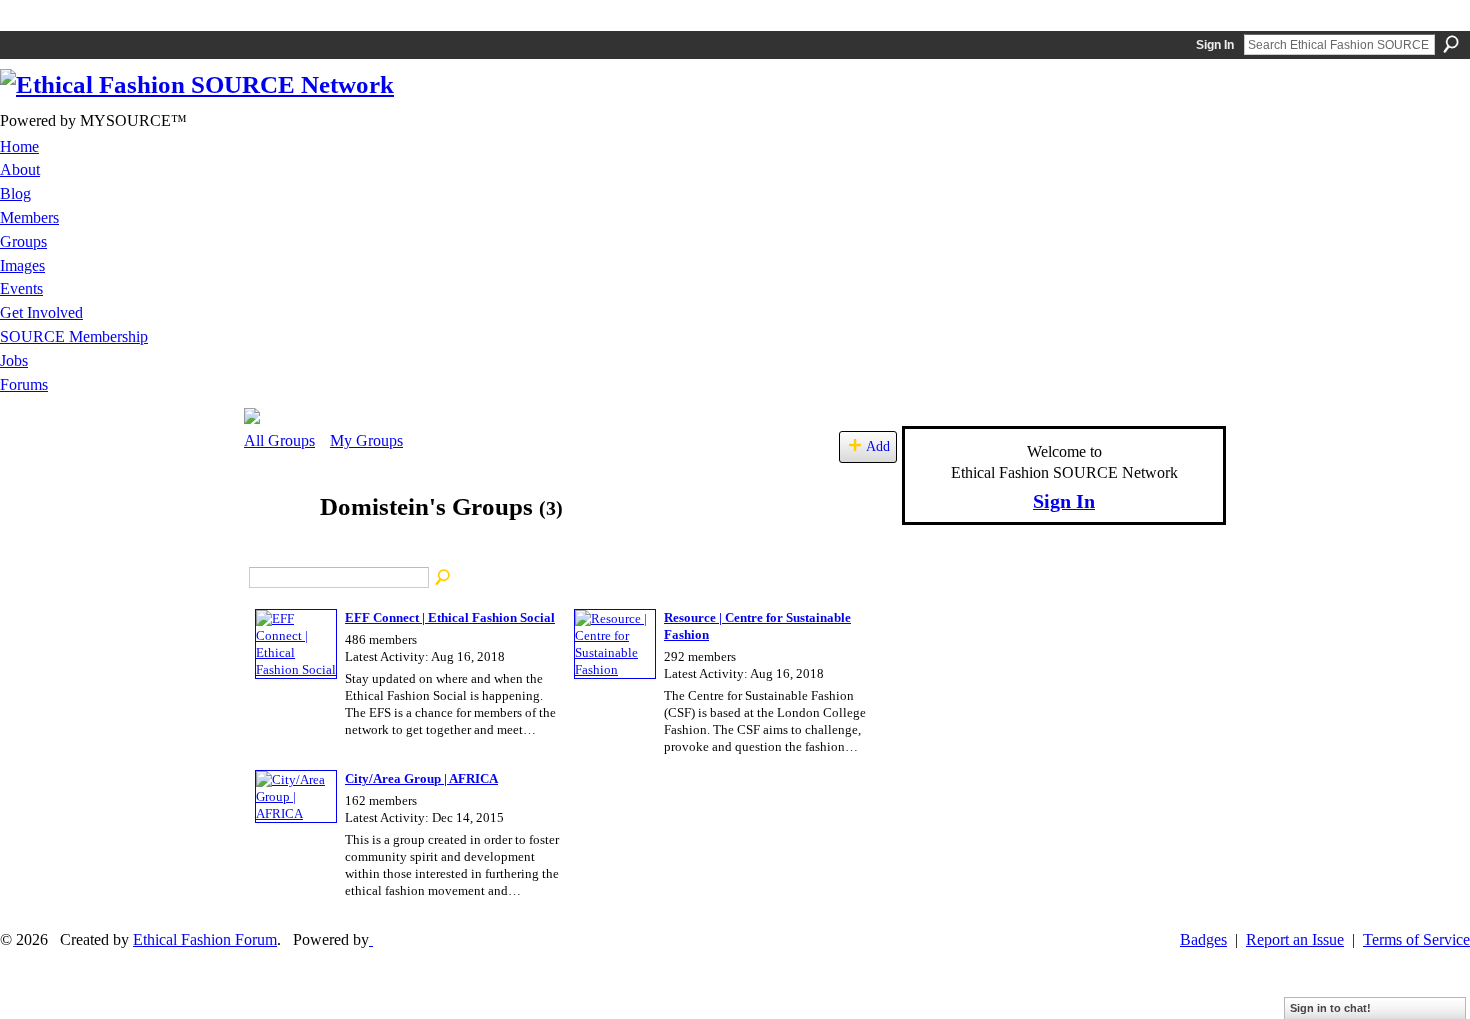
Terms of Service (1416, 939)
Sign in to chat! (1330, 1008)
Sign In (1215, 45)
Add (878, 446)
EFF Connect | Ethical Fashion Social (450, 617)
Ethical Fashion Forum (205, 939)
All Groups (279, 440)
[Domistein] (276, 545)
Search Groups (444, 578)
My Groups (366, 440)
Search (1451, 44)
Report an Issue (1295, 939)
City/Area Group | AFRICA (421, 778)
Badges (1203, 939)
